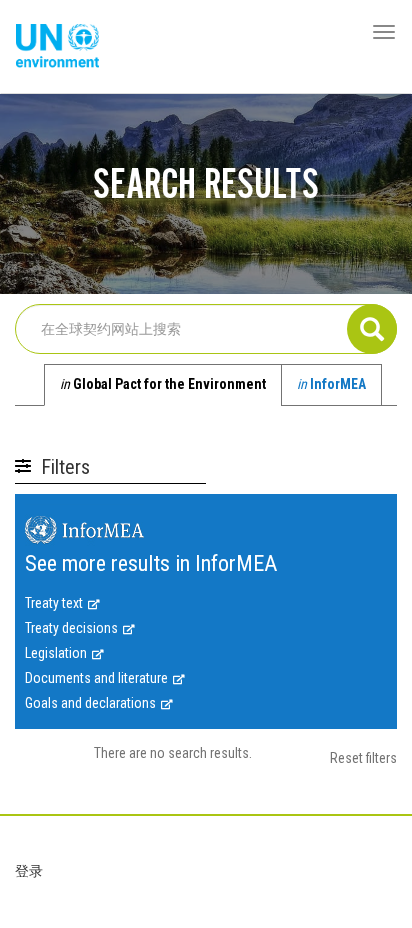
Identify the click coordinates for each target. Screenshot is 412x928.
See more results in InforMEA (151, 565)
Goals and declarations (90, 703)
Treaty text (54, 603)
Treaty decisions (71, 628)
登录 (29, 871)
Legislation (56, 653)
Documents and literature (96, 678)
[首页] (57, 47)
